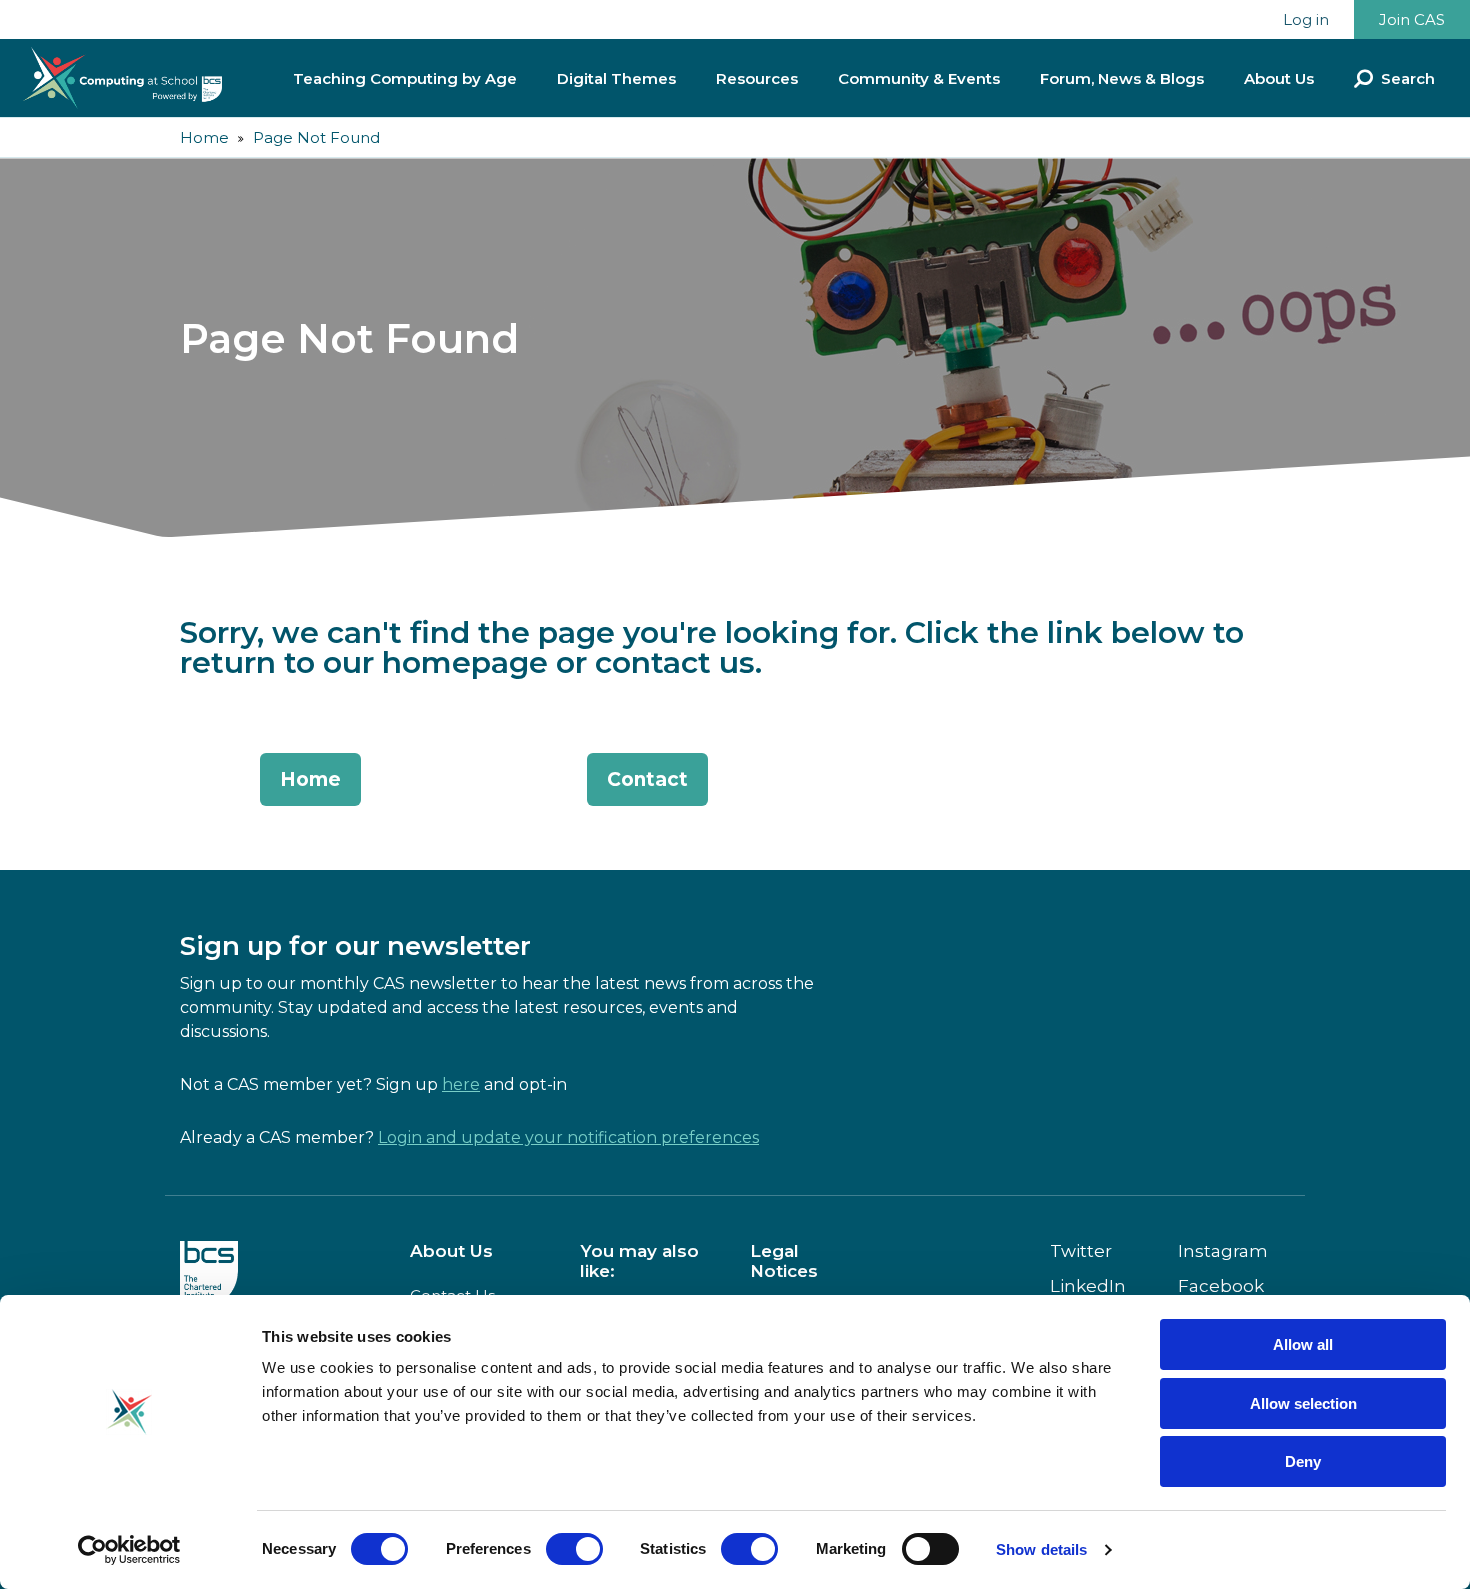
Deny (1303, 1461)
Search (1408, 78)
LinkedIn (1088, 1286)
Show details (1041, 1549)
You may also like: (639, 1261)
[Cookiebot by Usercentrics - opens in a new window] (129, 1550)
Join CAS (1412, 19)
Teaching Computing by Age (405, 78)
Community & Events (919, 78)
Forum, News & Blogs (1122, 78)
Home (204, 137)
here (461, 1084)
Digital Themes (616, 78)
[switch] (574, 1549)
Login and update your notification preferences (568, 1137)
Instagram (1223, 1251)
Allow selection (1303, 1403)
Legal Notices (784, 1261)
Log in (1306, 19)
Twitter (1081, 1251)
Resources (757, 78)
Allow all (1303, 1344)
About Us (1279, 78)
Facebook (1221, 1286)
